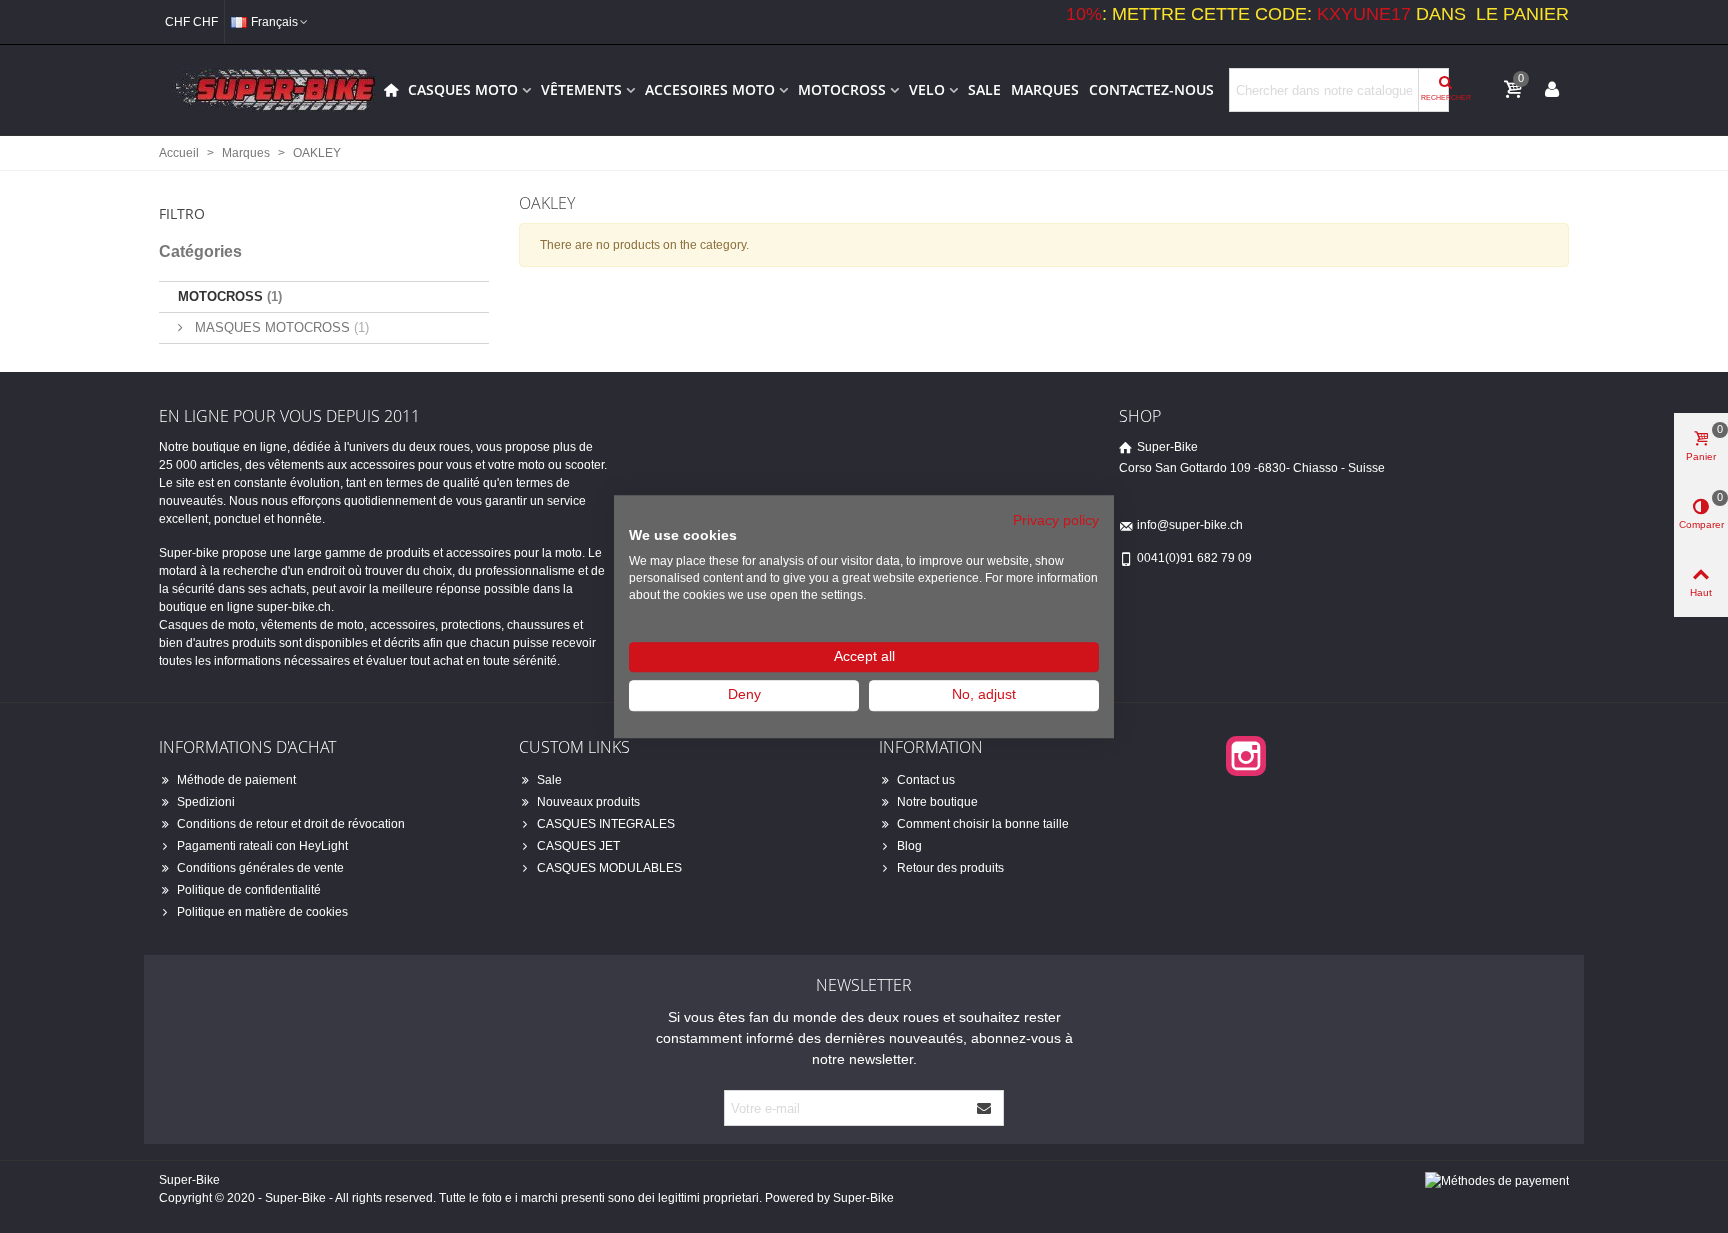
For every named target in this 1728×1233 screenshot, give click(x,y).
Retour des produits (950, 868)
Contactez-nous (1151, 89)
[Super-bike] (269, 90)
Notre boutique (937, 802)
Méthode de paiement (236, 780)
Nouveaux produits (588, 802)
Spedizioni (206, 802)
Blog (909, 846)
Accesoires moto (710, 89)
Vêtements (581, 89)
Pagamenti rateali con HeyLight (262, 846)
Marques (1045, 89)
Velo (927, 89)
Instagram (1246, 756)
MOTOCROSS (842, 89)
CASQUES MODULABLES (609, 868)
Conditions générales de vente (260, 868)
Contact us (926, 780)
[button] (324, 207)
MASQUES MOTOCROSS (280, 327)
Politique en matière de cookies (262, 912)
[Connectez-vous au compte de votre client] (1552, 89)
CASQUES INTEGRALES (606, 824)
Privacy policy (1056, 520)
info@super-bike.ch (1190, 525)
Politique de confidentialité (249, 890)
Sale (984, 89)
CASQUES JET (578, 846)
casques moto (463, 89)
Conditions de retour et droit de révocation (291, 824)
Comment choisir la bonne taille (983, 824)
